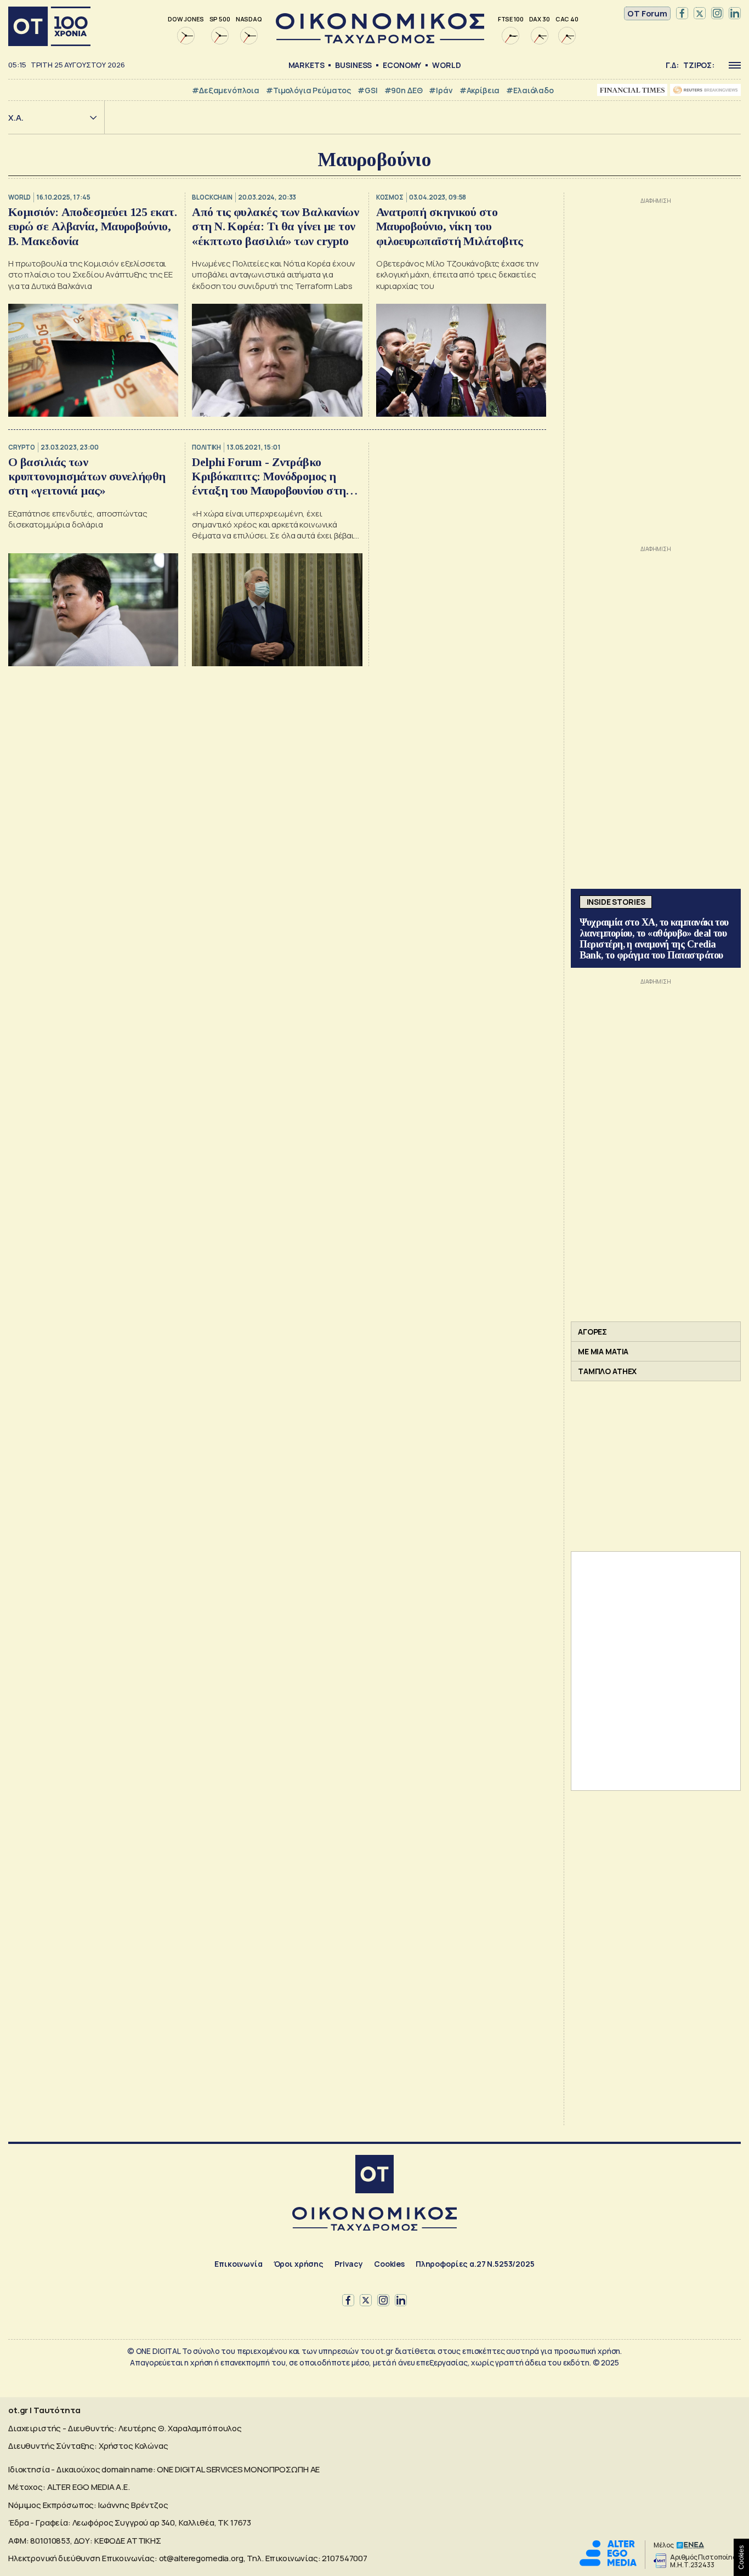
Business (353, 65)
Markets (307, 65)
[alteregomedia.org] (608, 2563)
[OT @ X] (700, 14)
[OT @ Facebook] (682, 14)
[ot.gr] (380, 40)
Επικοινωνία (238, 2264)
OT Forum (647, 13)
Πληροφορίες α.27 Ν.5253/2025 (475, 2264)
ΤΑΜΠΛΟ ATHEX (607, 1371)
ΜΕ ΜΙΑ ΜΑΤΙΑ (603, 1351)
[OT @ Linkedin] (735, 14)
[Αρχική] (49, 26)
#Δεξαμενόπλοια (226, 90)
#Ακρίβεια (480, 90)
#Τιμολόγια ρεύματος (308, 90)
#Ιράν (441, 90)
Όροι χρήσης (299, 2264)
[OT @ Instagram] (717, 14)
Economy (402, 65)
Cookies (389, 2264)
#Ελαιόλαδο (530, 90)
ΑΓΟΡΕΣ (592, 1332)
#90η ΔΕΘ (404, 90)
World (446, 65)
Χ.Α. (16, 118)
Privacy (349, 2264)
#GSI (367, 90)
